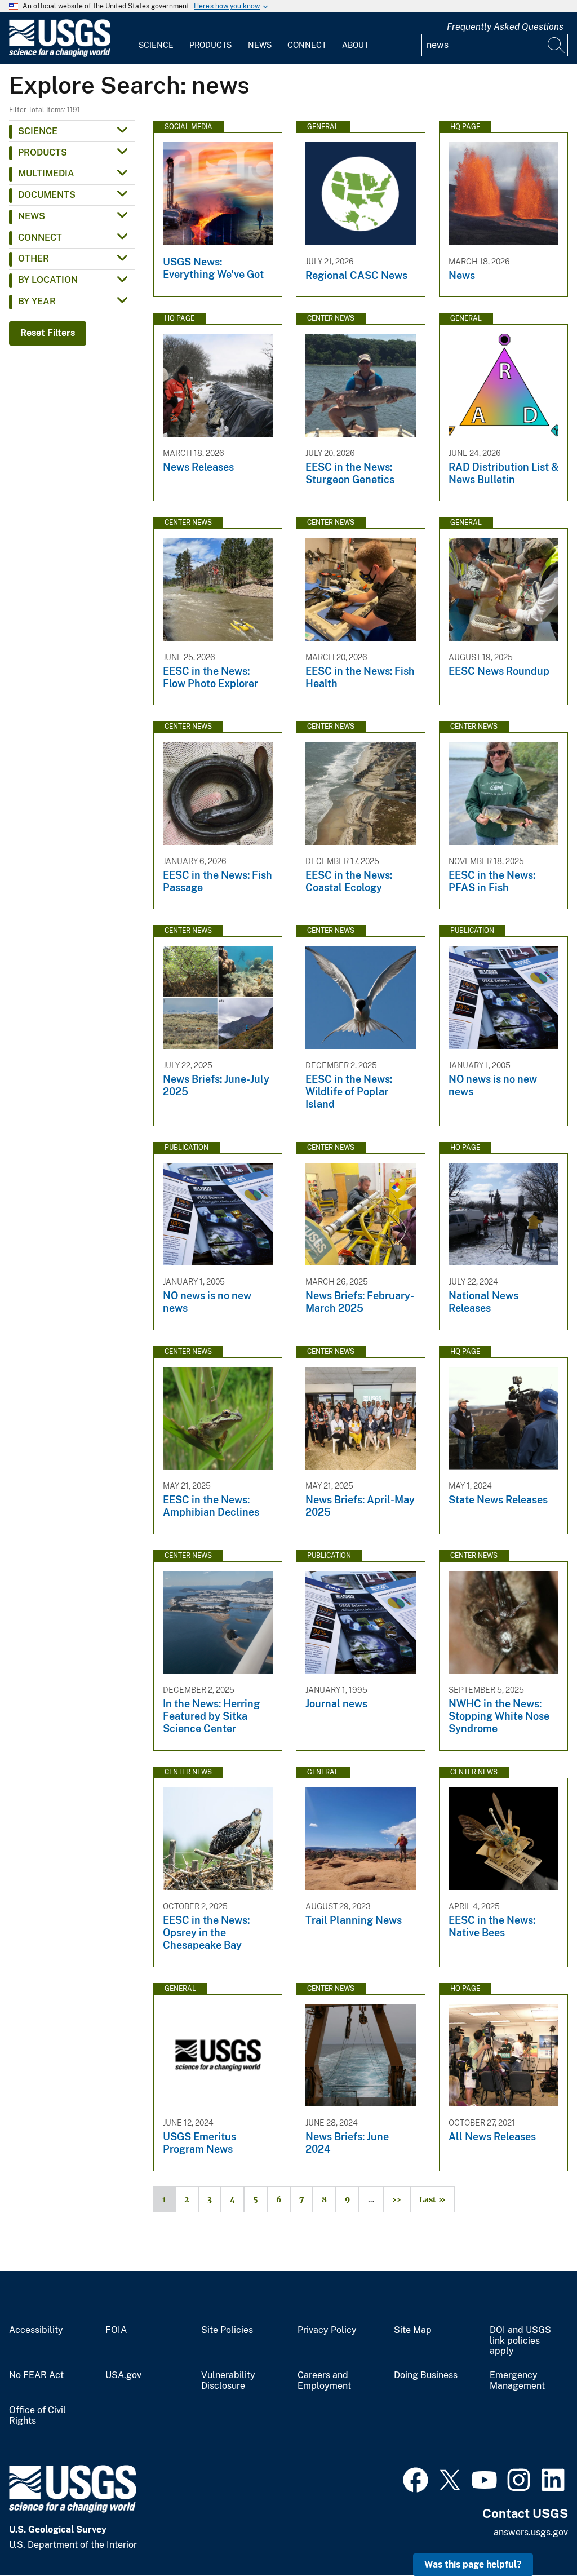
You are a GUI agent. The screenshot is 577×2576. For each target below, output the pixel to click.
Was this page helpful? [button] (473, 2564)
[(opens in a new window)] (416, 2478)
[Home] (60, 54)
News (260, 45)
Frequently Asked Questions (505, 27)
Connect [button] (40, 238)
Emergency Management (517, 2381)
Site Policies (227, 2330)
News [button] (32, 216)
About (355, 45)
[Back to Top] (536, 2535)
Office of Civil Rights (37, 2416)
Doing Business (426, 2375)
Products (210, 45)
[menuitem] (156, 38)
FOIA (116, 2330)
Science (156, 45)
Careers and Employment (324, 2381)
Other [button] (34, 258)
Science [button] (38, 131)
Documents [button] (47, 195)
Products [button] (43, 152)
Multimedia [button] (46, 173)
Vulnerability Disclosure (228, 2381)
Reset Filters (48, 333)
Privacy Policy (327, 2330)
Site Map (413, 2330)
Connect (307, 45)
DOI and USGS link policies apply (520, 2341)
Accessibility (36, 2330)
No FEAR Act (36, 2375)
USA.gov (123, 2375)
